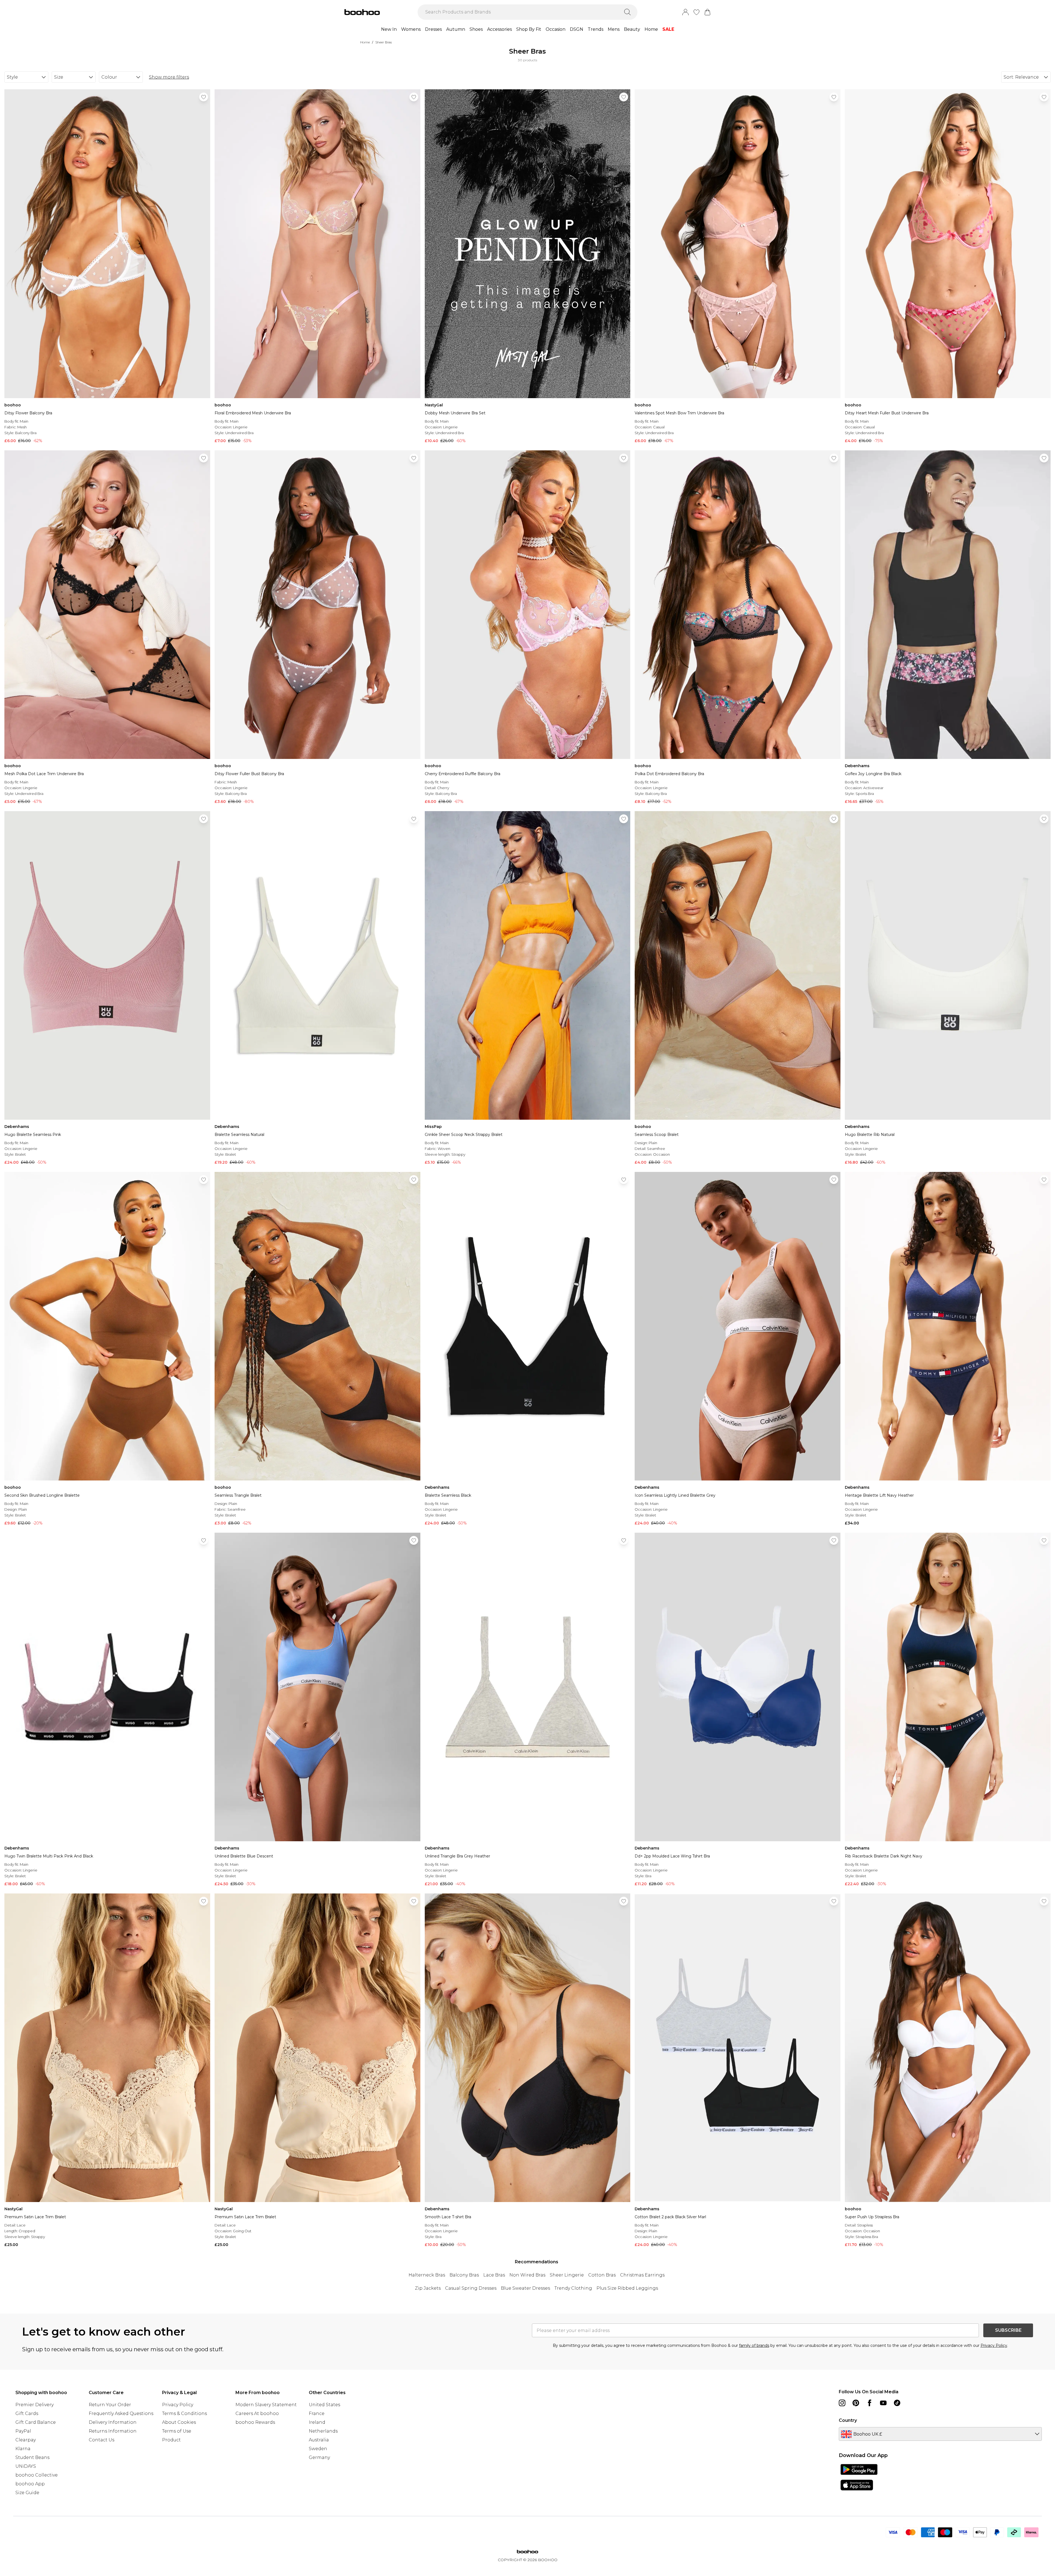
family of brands (754, 2345)
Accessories (499, 29)
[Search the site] (628, 12)
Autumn (456, 29)
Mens (614, 29)
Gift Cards (27, 2413)
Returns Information (113, 2431)
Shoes (476, 29)
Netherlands (323, 2431)
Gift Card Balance (36, 2422)
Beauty (632, 29)
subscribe (1008, 2330)
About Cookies (179, 2422)
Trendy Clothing (573, 2288)
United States (324, 2405)
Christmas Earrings (642, 2275)
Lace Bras (494, 2275)
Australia (319, 2440)
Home (651, 29)
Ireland (317, 2422)
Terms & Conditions (184, 2413)
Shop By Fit (529, 29)
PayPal (23, 2431)
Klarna (23, 2449)
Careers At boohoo (257, 2413)
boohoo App (30, 2484)
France (317, 2413)
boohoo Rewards (255, 2422)
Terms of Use (177, 2431)
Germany (319, 2457)
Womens (411, 29)
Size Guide (27, 2493)
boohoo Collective (37, 2475)
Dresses (433, 29)
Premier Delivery (34, 2405)
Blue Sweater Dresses (525, 2288)
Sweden (318, 2449)
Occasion (556, 29)
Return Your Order (110, 2405)
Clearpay (26, 2440)
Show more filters (169, 77)
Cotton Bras (602, 2275)
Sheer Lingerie (567, 2275)
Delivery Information (113, 2422)
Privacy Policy (994, 2345)
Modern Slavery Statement (266, 2405)
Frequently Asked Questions (121, 2413)
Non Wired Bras (527, 2275)
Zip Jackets (428, 2288)
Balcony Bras (464, 2275)
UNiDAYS (26, 2466)
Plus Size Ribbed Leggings (627, 2288)
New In (389, 29)
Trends (595, 29)
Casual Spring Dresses (471, 2288)
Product (171, 2440)
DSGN (577, 29)
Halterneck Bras (427, 2275)
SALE (668, 29)
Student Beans (32, 2457)
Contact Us (102, 2440)
